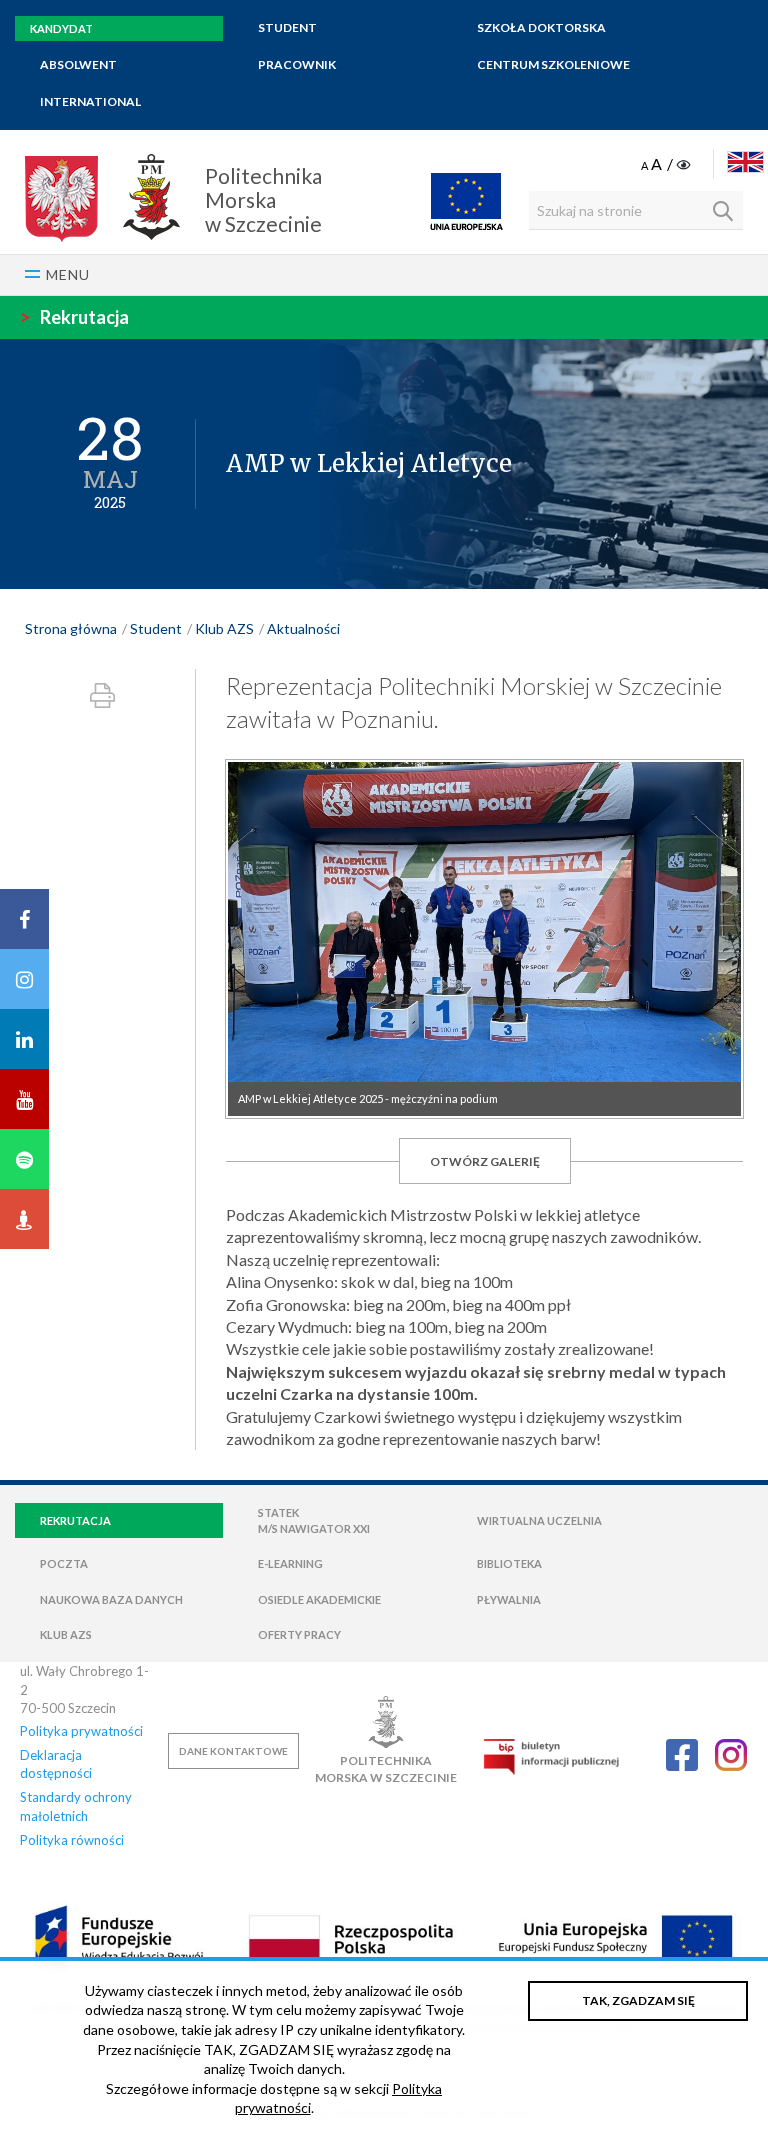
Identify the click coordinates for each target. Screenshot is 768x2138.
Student (287, 27)
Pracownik (297, 64)
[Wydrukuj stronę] (102, 695)
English (745, 162)
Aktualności (303, 628)
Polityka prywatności (81, 1731)
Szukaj (723, 211)
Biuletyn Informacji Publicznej (551, 1756)
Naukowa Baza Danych (111, 1599)
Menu (68, 274)
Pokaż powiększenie (484, 939)
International (90, 101)
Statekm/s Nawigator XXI (314, 1520)
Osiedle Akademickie (319, 1599)
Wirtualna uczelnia (539, 1520)
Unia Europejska (466, 201)
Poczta (64, 1563)
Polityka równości (72, 1840)
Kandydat (61, 28)
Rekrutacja (74, 317)
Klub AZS (224, 628)
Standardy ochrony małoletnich (76, 1806)
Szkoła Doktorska (541, 27)
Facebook (682, 1755)
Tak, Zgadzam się (638, 2000)
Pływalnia (509, 1599)
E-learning (290, 1563)
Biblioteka (509, 1563)
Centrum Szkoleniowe (553, 64)
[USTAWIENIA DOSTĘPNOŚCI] (667, 165)
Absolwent (78, 64)
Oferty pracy (299, 1634)
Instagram (731, 1755)
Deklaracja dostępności (56, 1764)
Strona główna (71, 628)
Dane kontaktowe (233, 1751)
